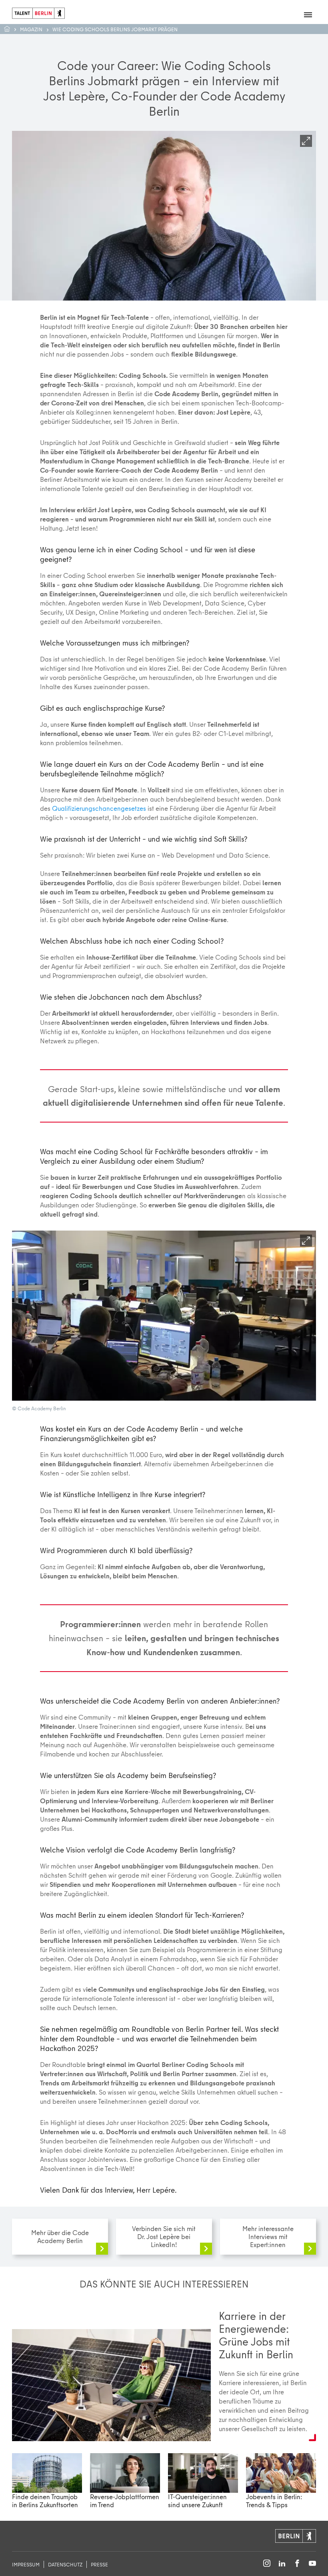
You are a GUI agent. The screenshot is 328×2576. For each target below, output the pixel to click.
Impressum (26, 2564)
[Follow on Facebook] (297, 2564)
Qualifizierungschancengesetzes (99, 808)
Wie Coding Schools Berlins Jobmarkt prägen (115, 29)
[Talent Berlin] (38, 12)
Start (11, 29)
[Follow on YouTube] (312, 2564)
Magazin (31, 29)
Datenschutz (65, 2564)
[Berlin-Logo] (296, 2535)
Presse (99, 2564)
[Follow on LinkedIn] (282, 2564)
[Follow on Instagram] (267, 2564)
